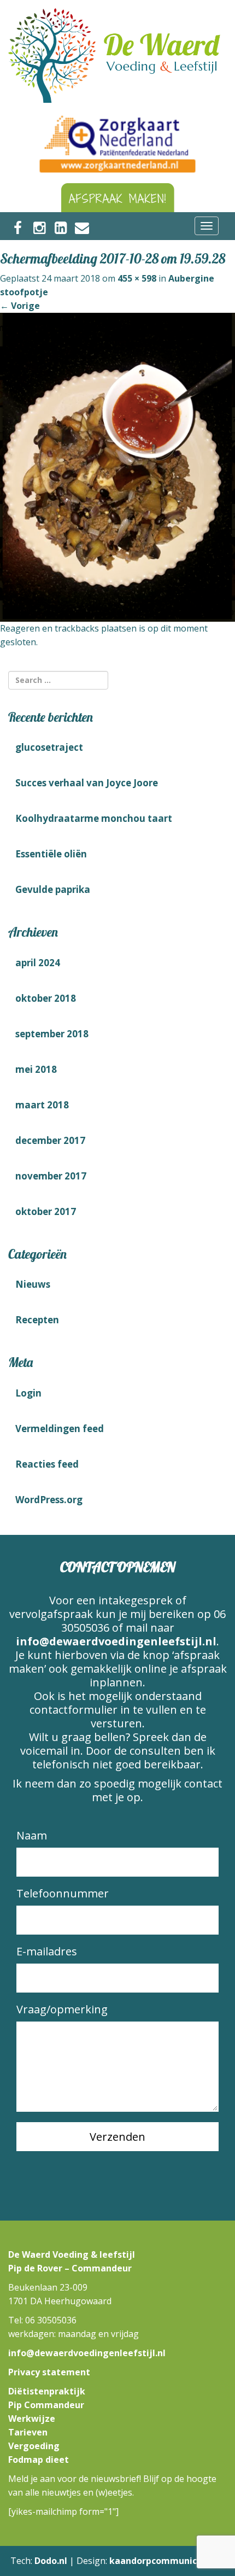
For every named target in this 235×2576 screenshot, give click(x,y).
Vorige (20, 306)
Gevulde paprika (53, 889)
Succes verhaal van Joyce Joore (87, 783)
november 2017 (51, 1176)
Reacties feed (47, 1464)
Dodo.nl (51, 2561)
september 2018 (52, 1034)
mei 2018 (36, 1069)
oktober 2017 (46, 1211)
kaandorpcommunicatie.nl (167, 2561)
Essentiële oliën (51, 854)
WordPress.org (49, 1500)
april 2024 (38, 963)
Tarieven (28, 2432)
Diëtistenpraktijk (47, 2391)
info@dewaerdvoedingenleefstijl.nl (116, 1641)
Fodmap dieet (39, 2460)
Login (28, 1393)
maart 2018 (42, 1105)
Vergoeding (34, 2446)
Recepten (37, 1320)
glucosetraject (49, 747)
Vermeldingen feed (60, 1429)
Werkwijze (32, 2419)
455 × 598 (137, 278)
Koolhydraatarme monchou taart (94, 818)
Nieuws (33, 1284)
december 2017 (50, 1140)
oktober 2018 (46, 998)
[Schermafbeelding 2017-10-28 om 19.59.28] (117, 466)
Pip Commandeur (46, 2405)
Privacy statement (49, 2372)
